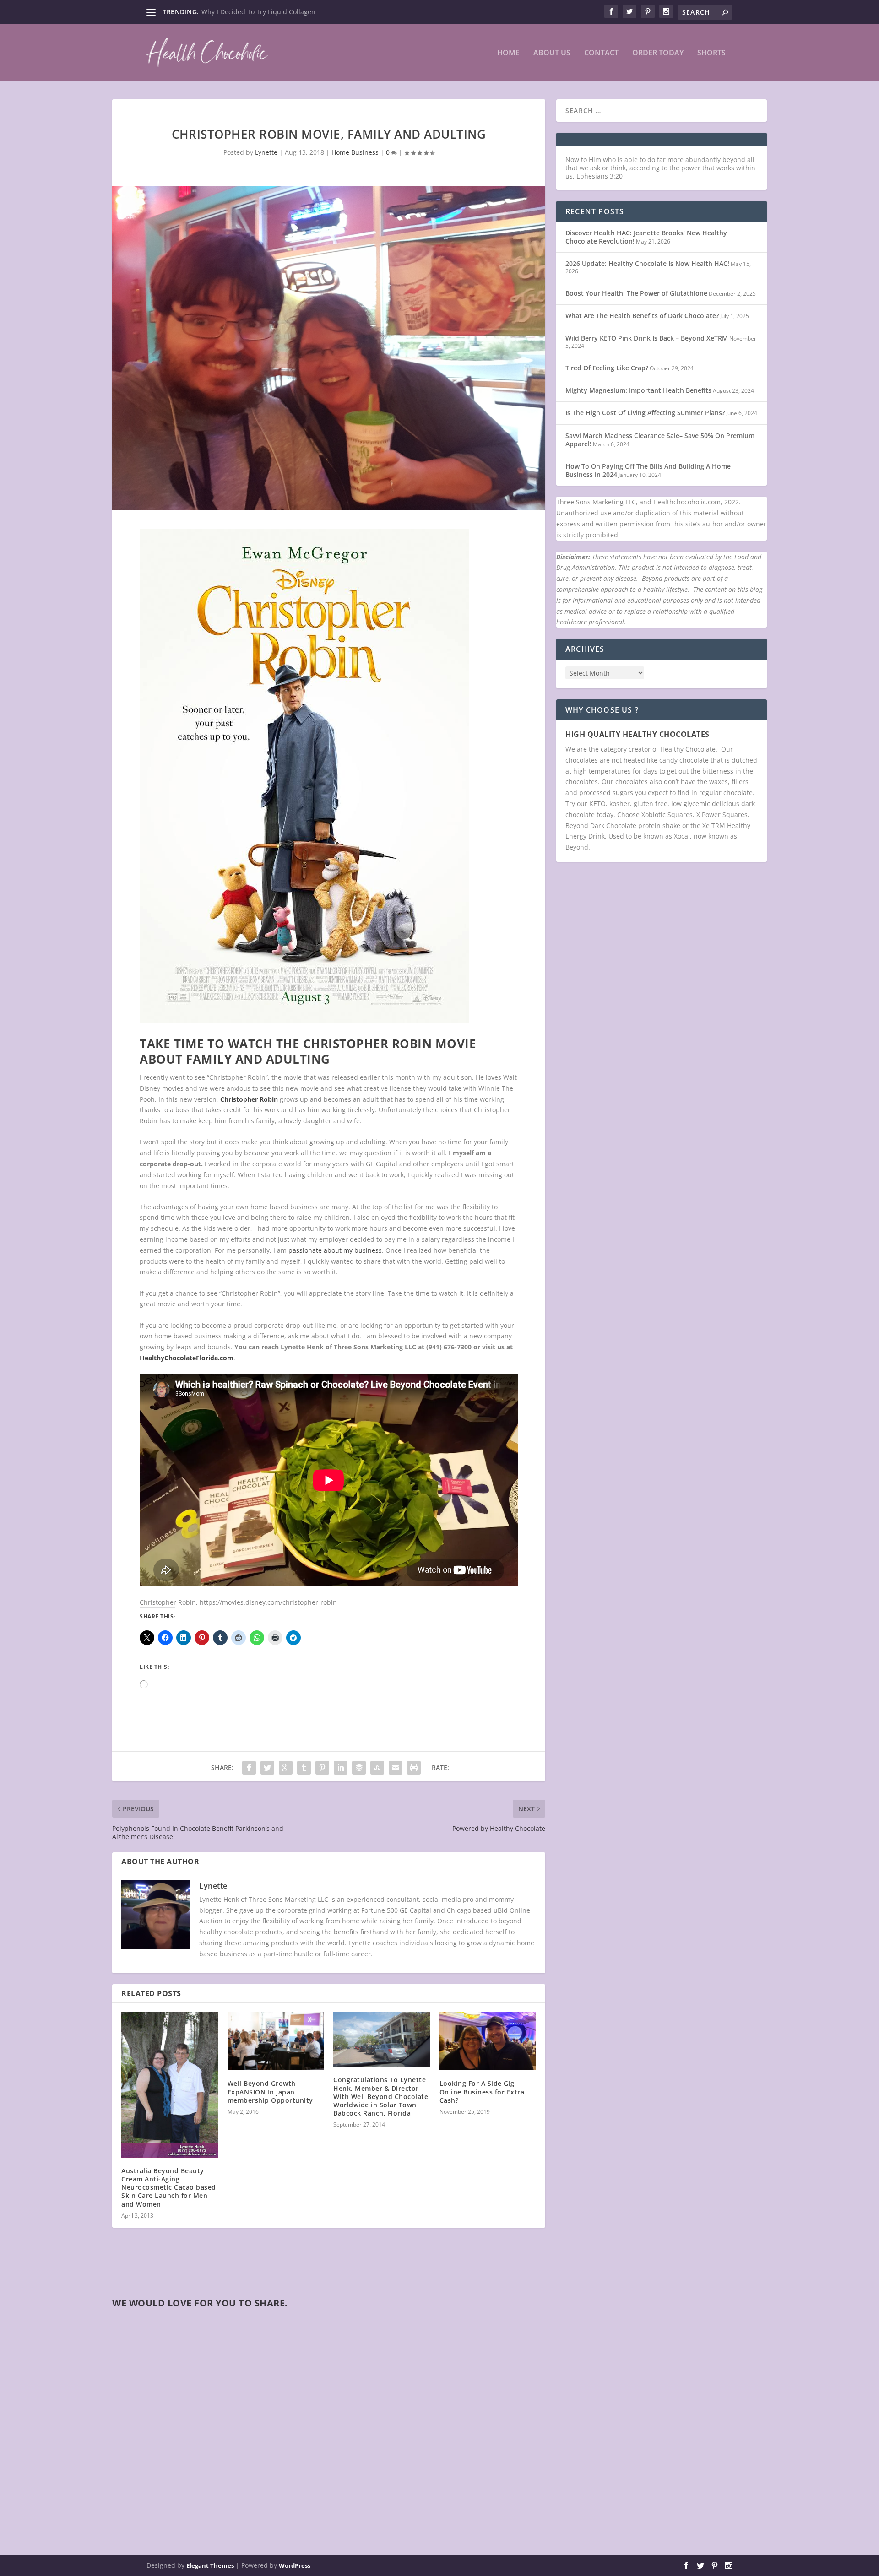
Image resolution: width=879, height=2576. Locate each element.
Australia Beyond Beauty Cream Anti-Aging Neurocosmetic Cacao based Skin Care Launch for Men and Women (169, 2187)
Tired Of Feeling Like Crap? (607, 368)
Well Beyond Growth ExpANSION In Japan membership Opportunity (270, 2092)
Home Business (355, 152)
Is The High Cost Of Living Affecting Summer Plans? (645, 413)
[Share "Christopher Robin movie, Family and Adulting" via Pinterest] (322, 1768)
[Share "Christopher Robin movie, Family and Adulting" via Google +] (286, 1768)
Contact (601, 53)
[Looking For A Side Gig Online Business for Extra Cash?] (488, 2041)
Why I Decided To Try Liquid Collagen (258, 12)
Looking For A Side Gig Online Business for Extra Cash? (482, 2092)
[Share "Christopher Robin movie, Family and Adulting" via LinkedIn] (341, 1768)
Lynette (266, 152)
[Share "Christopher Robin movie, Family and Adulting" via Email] (396, 1768)
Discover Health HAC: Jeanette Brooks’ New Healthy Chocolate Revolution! (646, 237)
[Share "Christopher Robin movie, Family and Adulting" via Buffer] (359, 1768)
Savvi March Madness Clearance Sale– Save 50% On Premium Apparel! (660, 440)
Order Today (658, 53)
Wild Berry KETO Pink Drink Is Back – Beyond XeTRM (647, 338)
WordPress (295, 2565)
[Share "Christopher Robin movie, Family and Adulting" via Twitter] (267, 1768)
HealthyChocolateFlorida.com (187, 1358)
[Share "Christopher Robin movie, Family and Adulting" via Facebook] (249, 1768)
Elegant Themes (210, 2565)
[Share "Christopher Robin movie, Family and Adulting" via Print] (414, 1768)
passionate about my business (335, 1250)
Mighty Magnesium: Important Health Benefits (638, 390)
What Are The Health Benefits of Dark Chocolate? (642, 316)
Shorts (711, 53)
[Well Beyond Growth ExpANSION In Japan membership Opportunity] (276, 2041)
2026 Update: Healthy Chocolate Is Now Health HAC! (647, 263)
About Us (552, 53)
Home (508, 53)
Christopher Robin (249, 1099)
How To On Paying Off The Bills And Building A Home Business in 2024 (648, 470)
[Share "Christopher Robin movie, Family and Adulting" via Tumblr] (304, 1768)
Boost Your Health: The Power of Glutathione (636, 293)
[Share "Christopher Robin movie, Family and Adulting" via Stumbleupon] (377, 1768)
